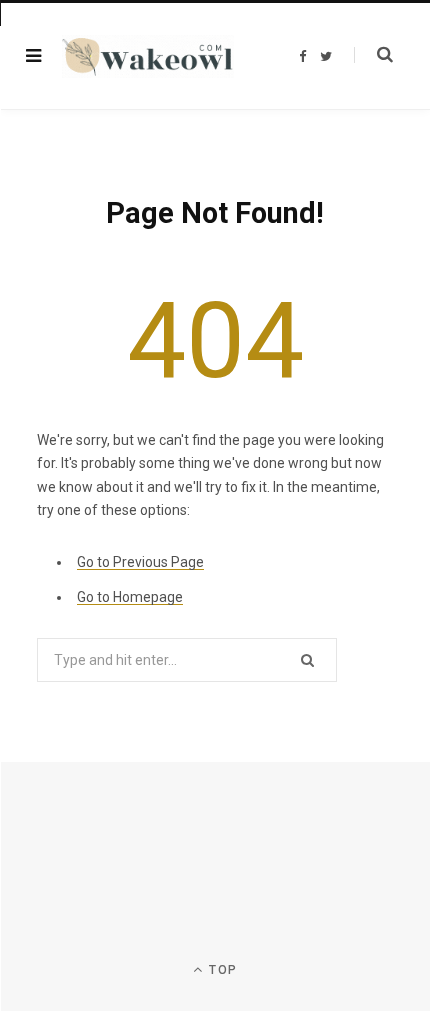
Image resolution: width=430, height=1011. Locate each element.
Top (221, 970)
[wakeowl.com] (148, 56)
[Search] (373, 55)
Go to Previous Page (140, 562)
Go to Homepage (130, 597)
